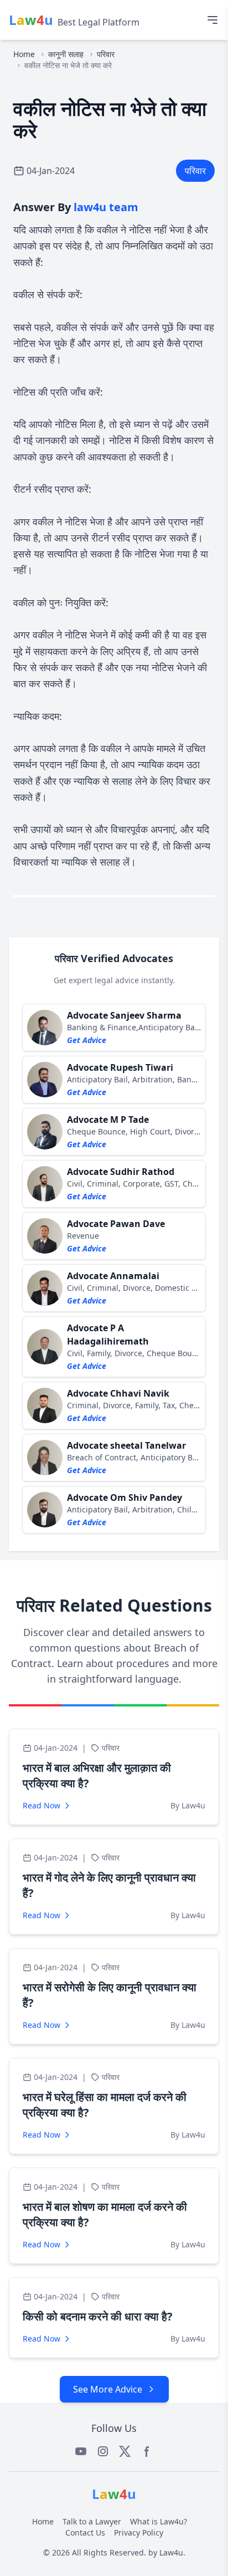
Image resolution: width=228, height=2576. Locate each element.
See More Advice (108, 2389)
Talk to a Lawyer (92, 2521)
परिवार (106, 54)
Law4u (171, 2552)
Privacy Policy (139, 2532)
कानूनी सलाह (66, 54)
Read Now (42, 1805)
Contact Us (85, 2532)
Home (24, 54)
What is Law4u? (159, 2521)
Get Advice (87, 1040)
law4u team (106, 207)
